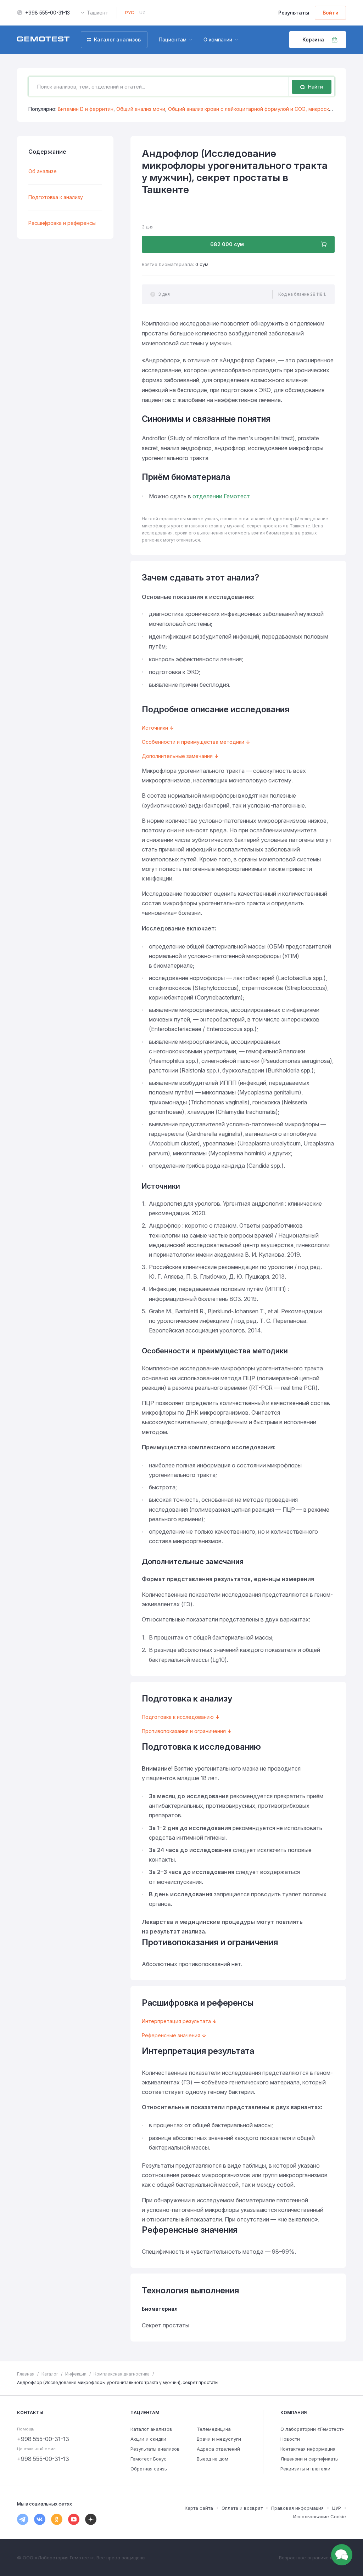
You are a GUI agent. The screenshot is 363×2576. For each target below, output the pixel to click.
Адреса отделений (218, 2449)
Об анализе (43, 171)
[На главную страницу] (43, 40)
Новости (290, 2439)
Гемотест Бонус (149, 2459)
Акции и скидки (148, 2439)
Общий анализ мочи (141, 109)
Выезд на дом (213, 2459)
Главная (26, 2374)
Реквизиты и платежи (305, 2469)
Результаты (294, 13)
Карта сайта (199, 2508)
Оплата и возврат (242, 2508)
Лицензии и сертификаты (309, 2459)
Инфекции (76, 2374)
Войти (331, 13)
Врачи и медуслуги (219, 2439)
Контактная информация (308, 2449)
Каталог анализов (151, 2429)
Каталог (50, 2374)
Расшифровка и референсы (62, 223)
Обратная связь (149, 2469)
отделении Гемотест (221, 496)
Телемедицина (214, 2429)
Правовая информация (297, 2508)
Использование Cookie (320, 2516)
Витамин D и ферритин (86, 109)
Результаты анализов (155, 2449)
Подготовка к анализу (56, 197)
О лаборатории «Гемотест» (312, 2429)
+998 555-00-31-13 (48, 13)
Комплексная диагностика (122, 2374)
